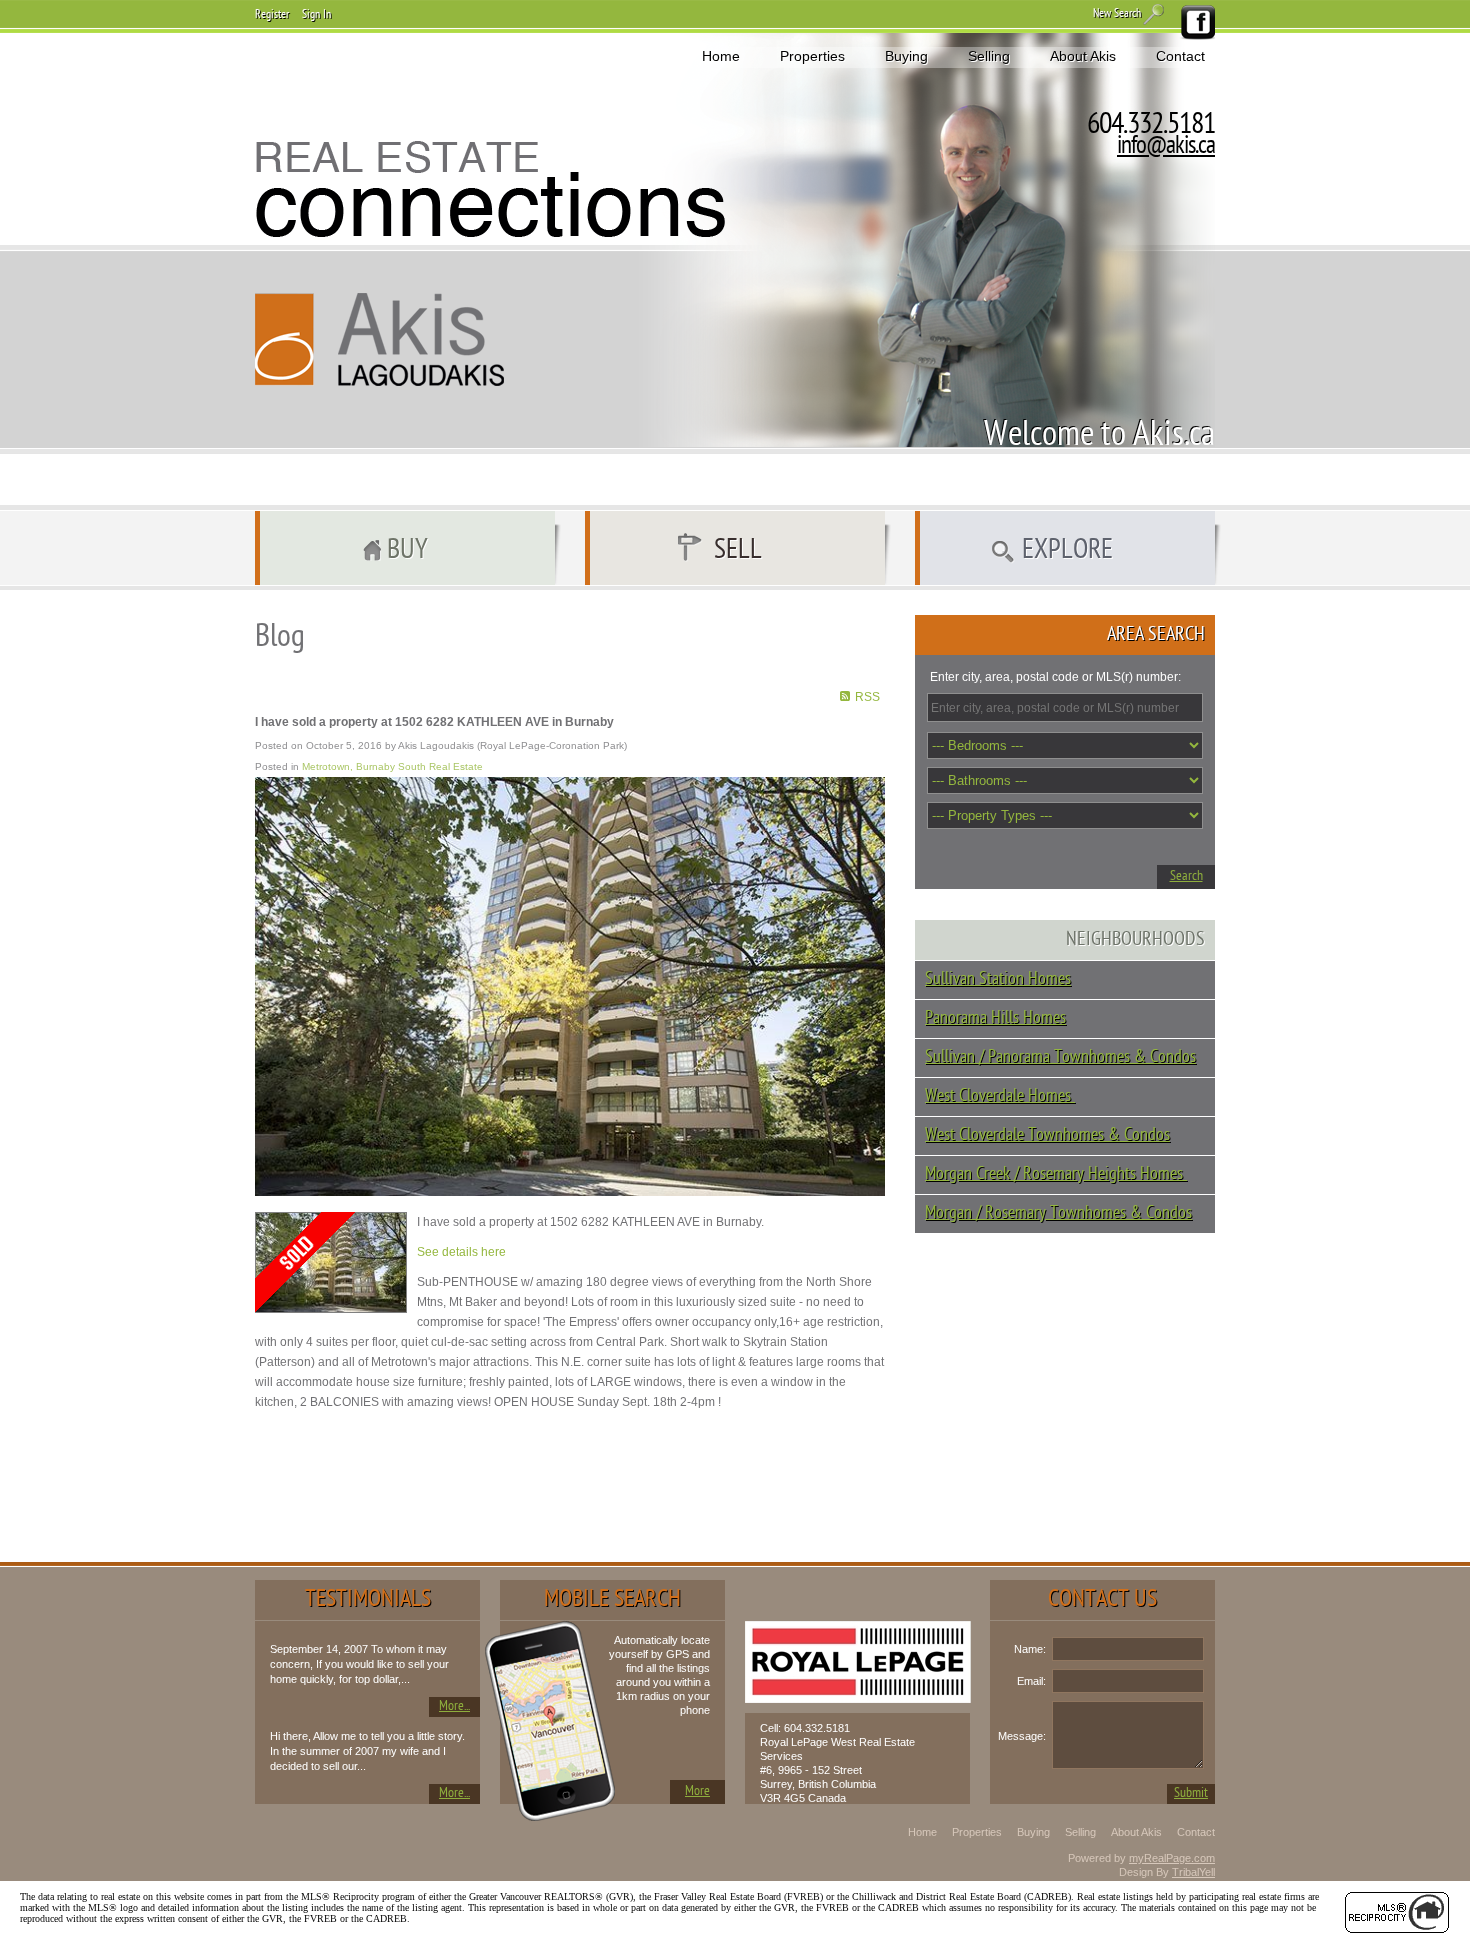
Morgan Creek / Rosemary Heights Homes (1056, 1174)
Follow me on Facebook (1197, 23)
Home (721, 56)
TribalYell (1193, 1872)
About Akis (1083, 56)
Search (1186, 876)
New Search (1117, 14)
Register (272, 15)
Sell (738, 551)
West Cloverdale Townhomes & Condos (1047, 1135)
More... (454, 1706)
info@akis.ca (1166, 147)
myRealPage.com (1172, 1858)
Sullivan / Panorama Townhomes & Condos (1060, 1057)
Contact (1180, 56)
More (697, 1791)
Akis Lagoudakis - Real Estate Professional (380, 339)
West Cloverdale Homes (1000, 1096)
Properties (812, 56)
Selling (989, 56)
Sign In (316, 15)
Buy (407, 551)
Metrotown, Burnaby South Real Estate (392, 766)
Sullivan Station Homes (998, 979)
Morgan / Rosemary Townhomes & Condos (1058, 1213)
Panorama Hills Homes (995, 1018)
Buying (906, 56)
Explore (1067, 551)
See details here (461, 1252)
